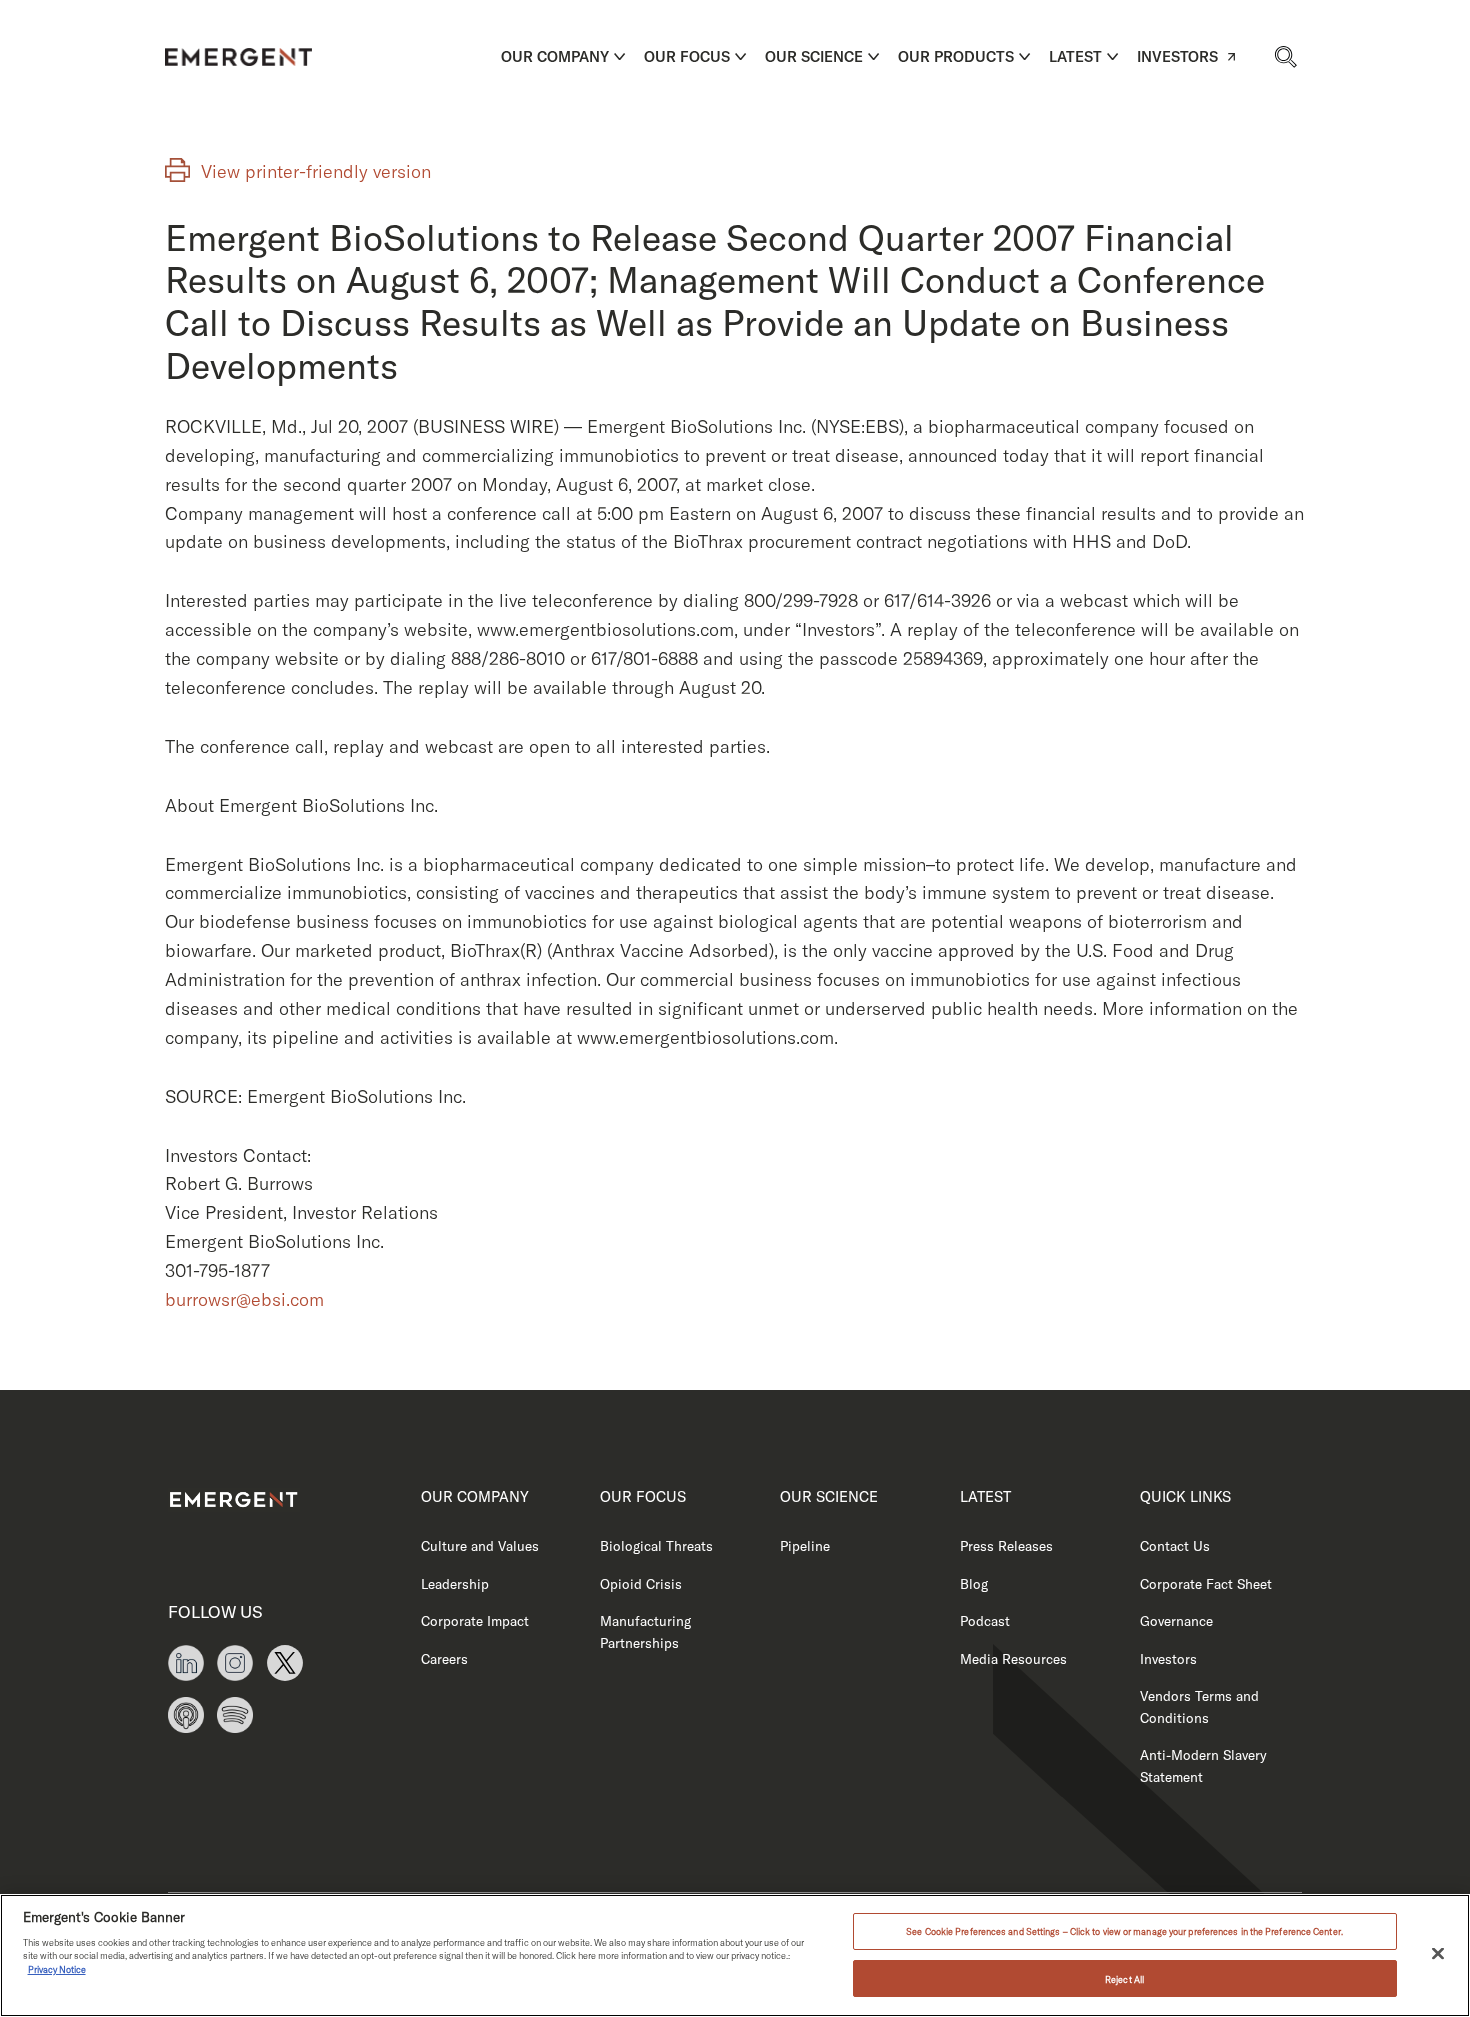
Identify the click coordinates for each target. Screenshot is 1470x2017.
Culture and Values (480, 1545)
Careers (444, 1658)
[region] (735, 1955)
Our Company (555, 56)
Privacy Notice (57, 1969)
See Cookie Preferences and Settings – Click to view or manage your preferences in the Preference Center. (1124, 1931)
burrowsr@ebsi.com (244, 1299)
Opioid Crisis (641, 1583)
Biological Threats (656, 1545)
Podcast (985, 1620)
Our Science (814, 56)
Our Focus (687, 56)
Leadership (455, 1583)
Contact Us (1175, 1545)
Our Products (956, 56)
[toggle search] (1285, 56)
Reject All (1124, 1978)
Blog (974, 1583)
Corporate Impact (475, 1620)
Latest (1075, 56)
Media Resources (1013, 1658)
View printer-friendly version (316, 171)
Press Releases (1006, 1545)
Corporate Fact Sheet (1206, 1583)
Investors (1177, 56)
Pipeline (805, 1545)
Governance (1176, 1620)
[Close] (1438, 1954)
